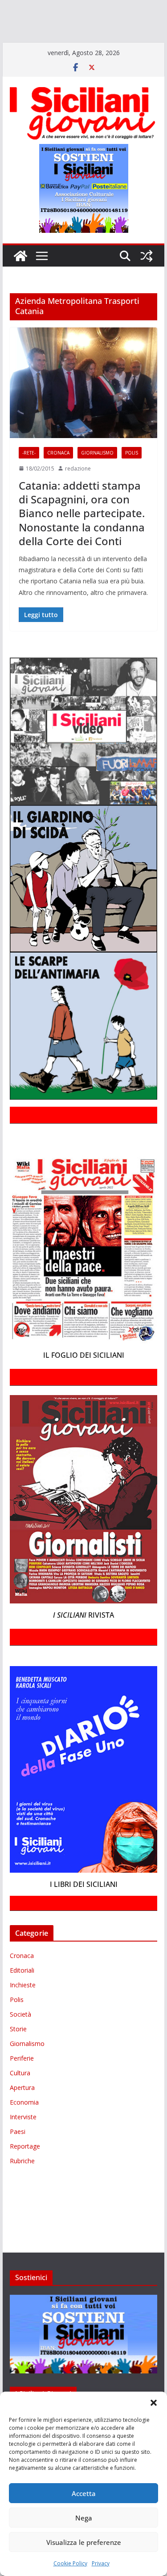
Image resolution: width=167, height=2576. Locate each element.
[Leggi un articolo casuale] (147, 282)
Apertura (22, 2113)
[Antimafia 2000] (19, 8)
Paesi (18, 2157)
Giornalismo (97, 478)
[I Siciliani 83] (143, 46)
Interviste (23, 2143)
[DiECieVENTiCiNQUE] (34, 21)
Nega (84, 2518)
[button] (154, 2403)
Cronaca (58, 478)
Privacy (101, 2563)
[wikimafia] (76, 46)
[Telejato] (38, 46)
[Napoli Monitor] (52, 34)
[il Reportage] (116, 21)
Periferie (22, 2084)
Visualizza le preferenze (84, 2542)
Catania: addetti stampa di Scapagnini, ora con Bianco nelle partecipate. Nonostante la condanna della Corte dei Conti (82, 539)
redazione (78, 494)
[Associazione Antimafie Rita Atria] (104, 34)
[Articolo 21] (88, 8)
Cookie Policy (70, 2563)
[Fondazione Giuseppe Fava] (90, 46)
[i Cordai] (80, 21)
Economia (24, 2128)
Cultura (20, 2099)
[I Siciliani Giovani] (20, 282)
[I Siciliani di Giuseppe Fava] (108, 46)
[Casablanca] (114, 8)
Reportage (25, 2172)
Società (20, 2040)
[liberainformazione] (19, 34)
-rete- (29, 478)
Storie (18, 2055)
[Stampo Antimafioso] (13, 46)
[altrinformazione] (38, 59)
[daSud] (138, 8)
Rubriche (22, 2187)
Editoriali (22, 1996)
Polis (132, 478)
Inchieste (23, 2011)
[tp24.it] (59, 46)
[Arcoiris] (57, 8)
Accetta (84, 2493)
